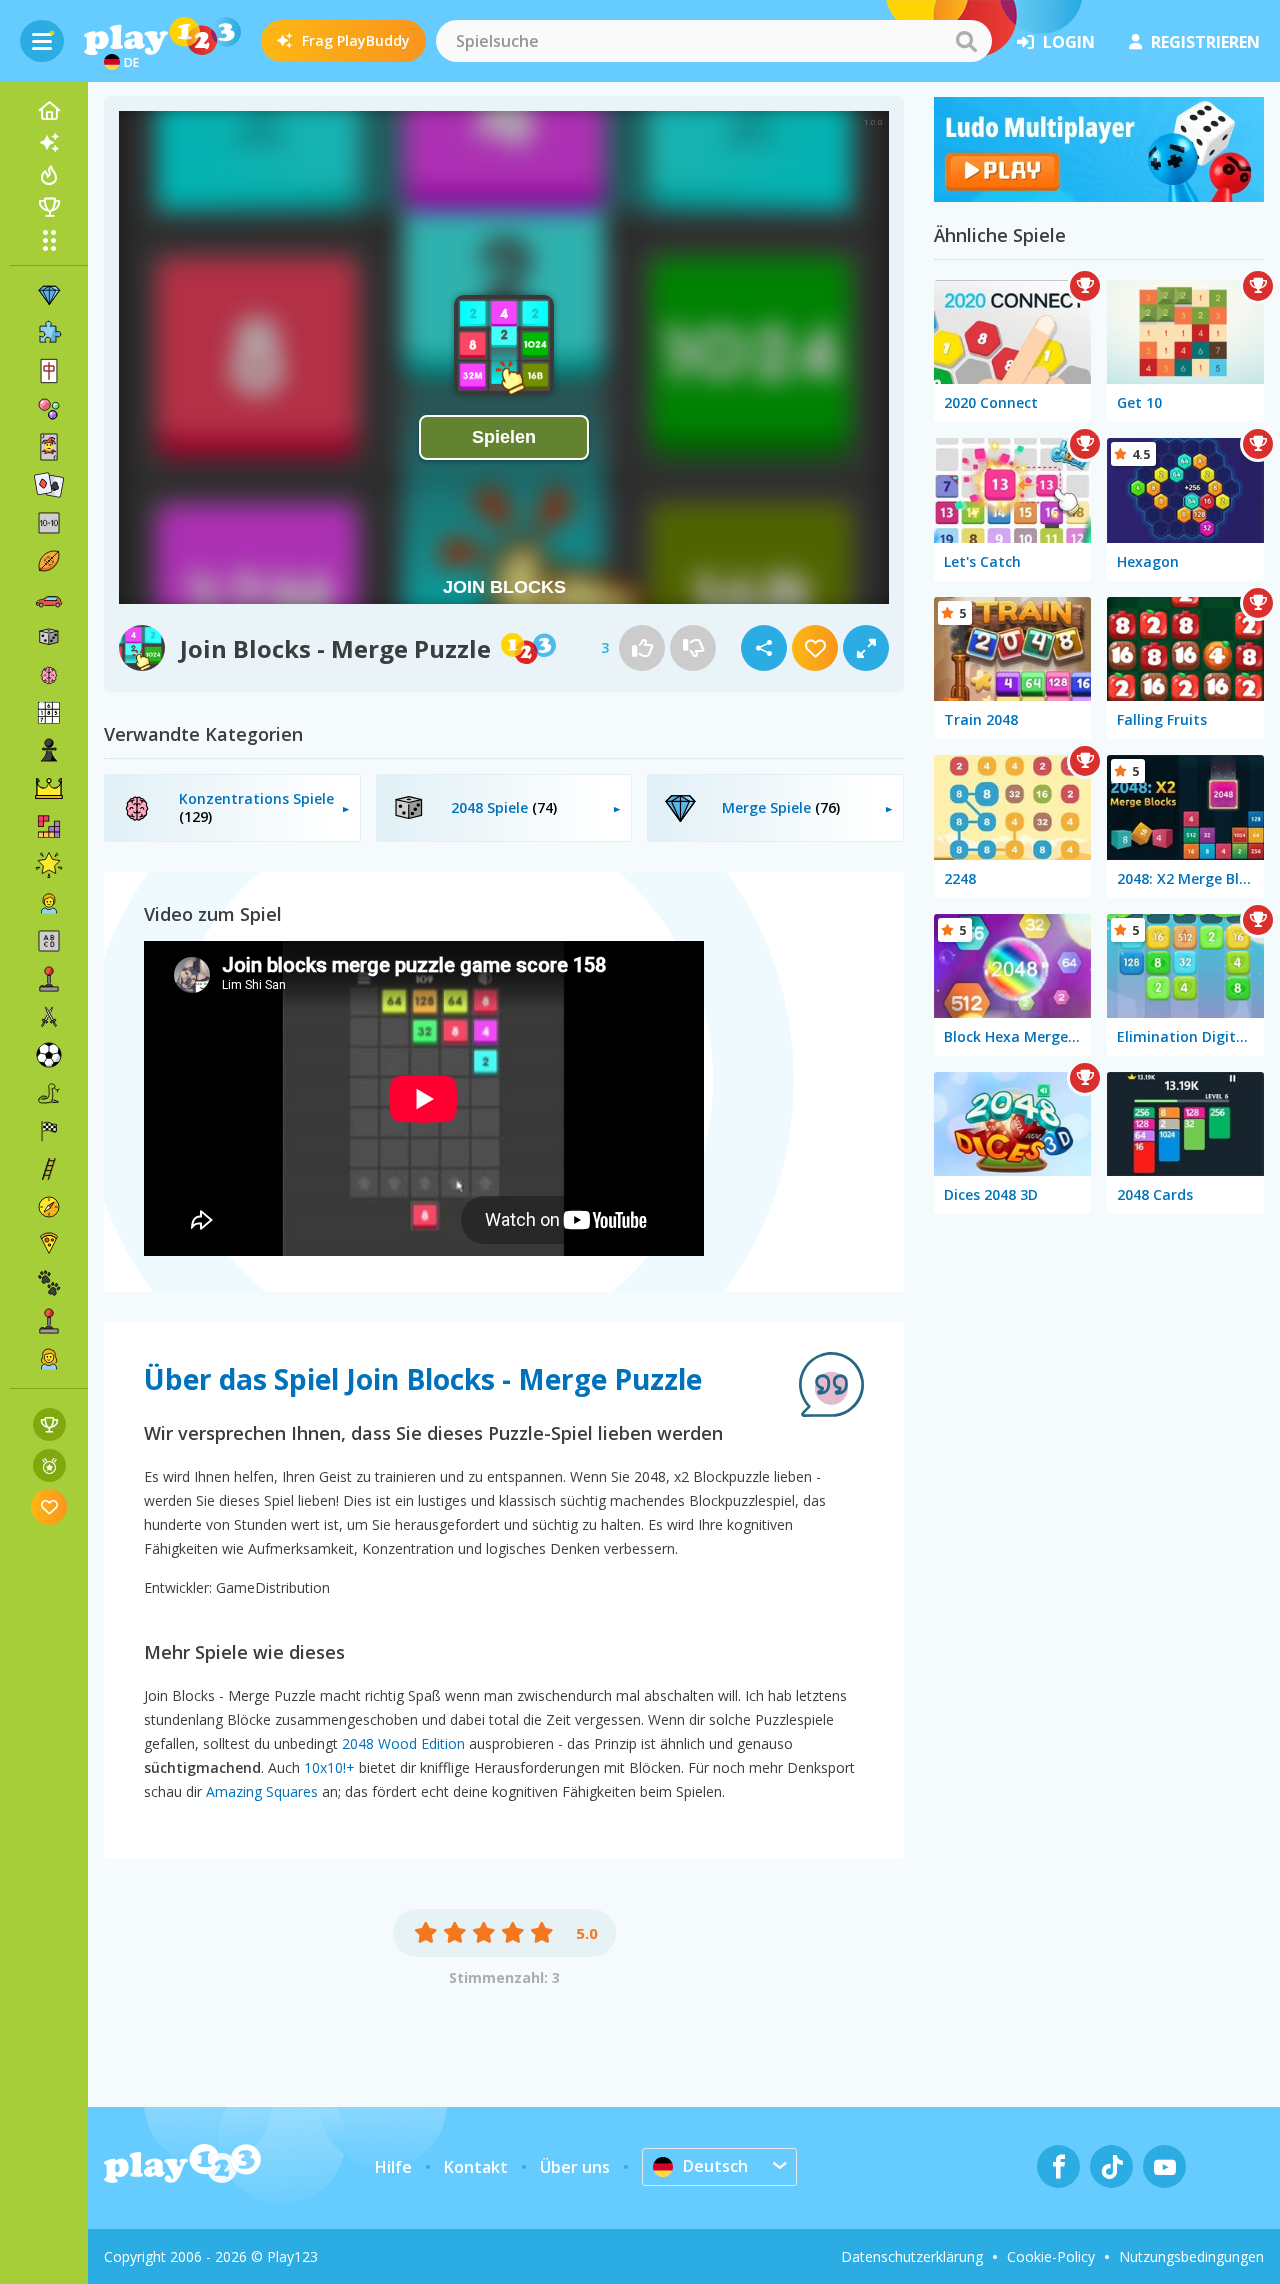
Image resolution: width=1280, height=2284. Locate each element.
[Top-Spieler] (49, 207)
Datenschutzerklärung (912, 2256)
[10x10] (49, 523)
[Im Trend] (49, 175)
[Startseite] (49, 111)
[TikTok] (1111, 2166)
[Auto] (49, 599)
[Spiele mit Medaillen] (49, 1465)
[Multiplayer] (49, 1321)
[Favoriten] (49, 1506)
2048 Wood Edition (403, 1743)
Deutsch (715, 2166)
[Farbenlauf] (1099, 196)
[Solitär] (49, 485)
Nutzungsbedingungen (1191, 2256)
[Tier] (49, 1283)
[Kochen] (49, 1245)
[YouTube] (1164, 2166)
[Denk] (49, 675)
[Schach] (49, 751)
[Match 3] (49, 295)
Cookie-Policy (1051, 2256)
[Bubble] (49, 409)
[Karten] (49, 447)
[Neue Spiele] (49, 143)
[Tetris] (49, 827)
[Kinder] (49, 903)
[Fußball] (49, 1055)
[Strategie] (49, 789)
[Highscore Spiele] (49, 1424)
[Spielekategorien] (49, 240)
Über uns (575, 2167)
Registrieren (1205, 42)
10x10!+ (329, 1767)
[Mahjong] (49, 371)
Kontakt (476, 2167)
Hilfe (393, 2167)
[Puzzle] (49, 333)
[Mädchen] (49, 1359)
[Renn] (49, 1131)
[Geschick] (49, 1169)
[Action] (49, 1017)
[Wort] (49, 941)
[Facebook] (1058, 2166)
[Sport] (49, 561)
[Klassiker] (49, 1093)
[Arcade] (49, 979)
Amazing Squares (262, 1791)
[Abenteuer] (49, 1207)
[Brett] (49, 637)
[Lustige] (49, 865)
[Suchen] (966, 41)
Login (1069, 42)
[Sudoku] (49, 713)
